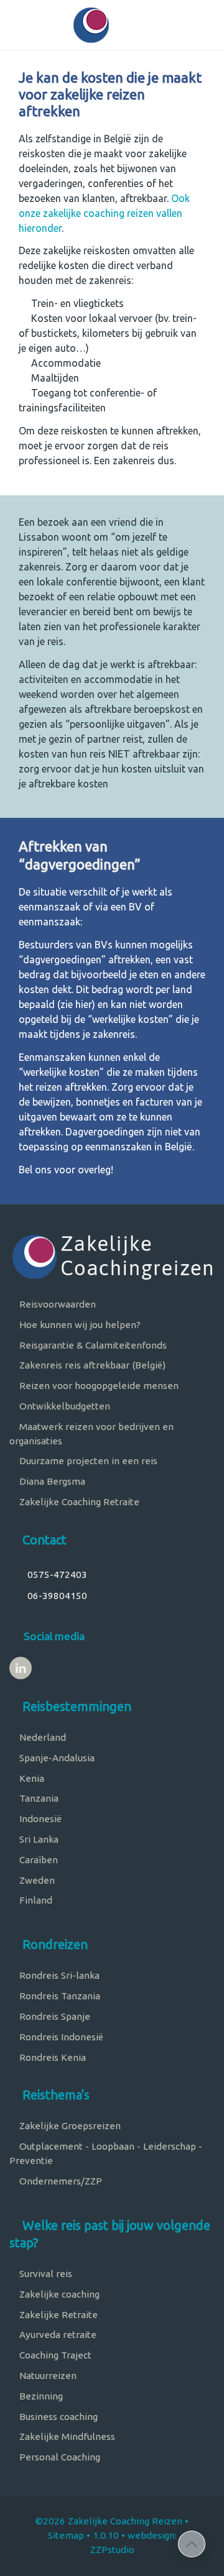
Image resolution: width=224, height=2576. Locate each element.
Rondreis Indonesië (60, 2037)
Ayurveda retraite (57, 2335)
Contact (43, 1540)
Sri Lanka (38, 1839)
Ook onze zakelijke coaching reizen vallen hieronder (104, 213)
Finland (35, 1900)
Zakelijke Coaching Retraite (78, 1502)
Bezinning (40, 2396)
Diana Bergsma (51, 1481)
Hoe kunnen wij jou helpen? (79, 1325)
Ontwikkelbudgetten (63, 1406)
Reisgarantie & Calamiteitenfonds (92, 1345)
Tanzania (38, 1798)
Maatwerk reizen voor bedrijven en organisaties (91, 1434)
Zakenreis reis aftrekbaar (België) (91, 1365)
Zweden (36, 1880)
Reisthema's (54, 2095)
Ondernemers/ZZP (59, 2181)
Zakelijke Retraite (57, 2315)
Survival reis (44, 2274)
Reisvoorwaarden (56, 1304)
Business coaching (57, 2417)
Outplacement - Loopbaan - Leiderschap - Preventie (106, 2153)
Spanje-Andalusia (56, 1758)
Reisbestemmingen (75, 1706)
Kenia (30, 1778)
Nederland (41, 1737)
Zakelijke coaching (58, 2294)
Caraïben (37, 1860)
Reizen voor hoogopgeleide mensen (98, 1386)
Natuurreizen (47, 2376)
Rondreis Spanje (54, 2016)
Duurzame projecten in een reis (87, 1461)
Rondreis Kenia (51, 2057)
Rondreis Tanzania (58, 1996)
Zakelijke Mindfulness (66, 2436)
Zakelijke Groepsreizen (69, 2126)
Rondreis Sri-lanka (58, 1975)
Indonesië (39, 1819)
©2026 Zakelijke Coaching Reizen (109, 2521)
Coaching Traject (54, 2355)
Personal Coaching (58, 2457)
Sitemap (66, 2535)
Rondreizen (54, 1944)
